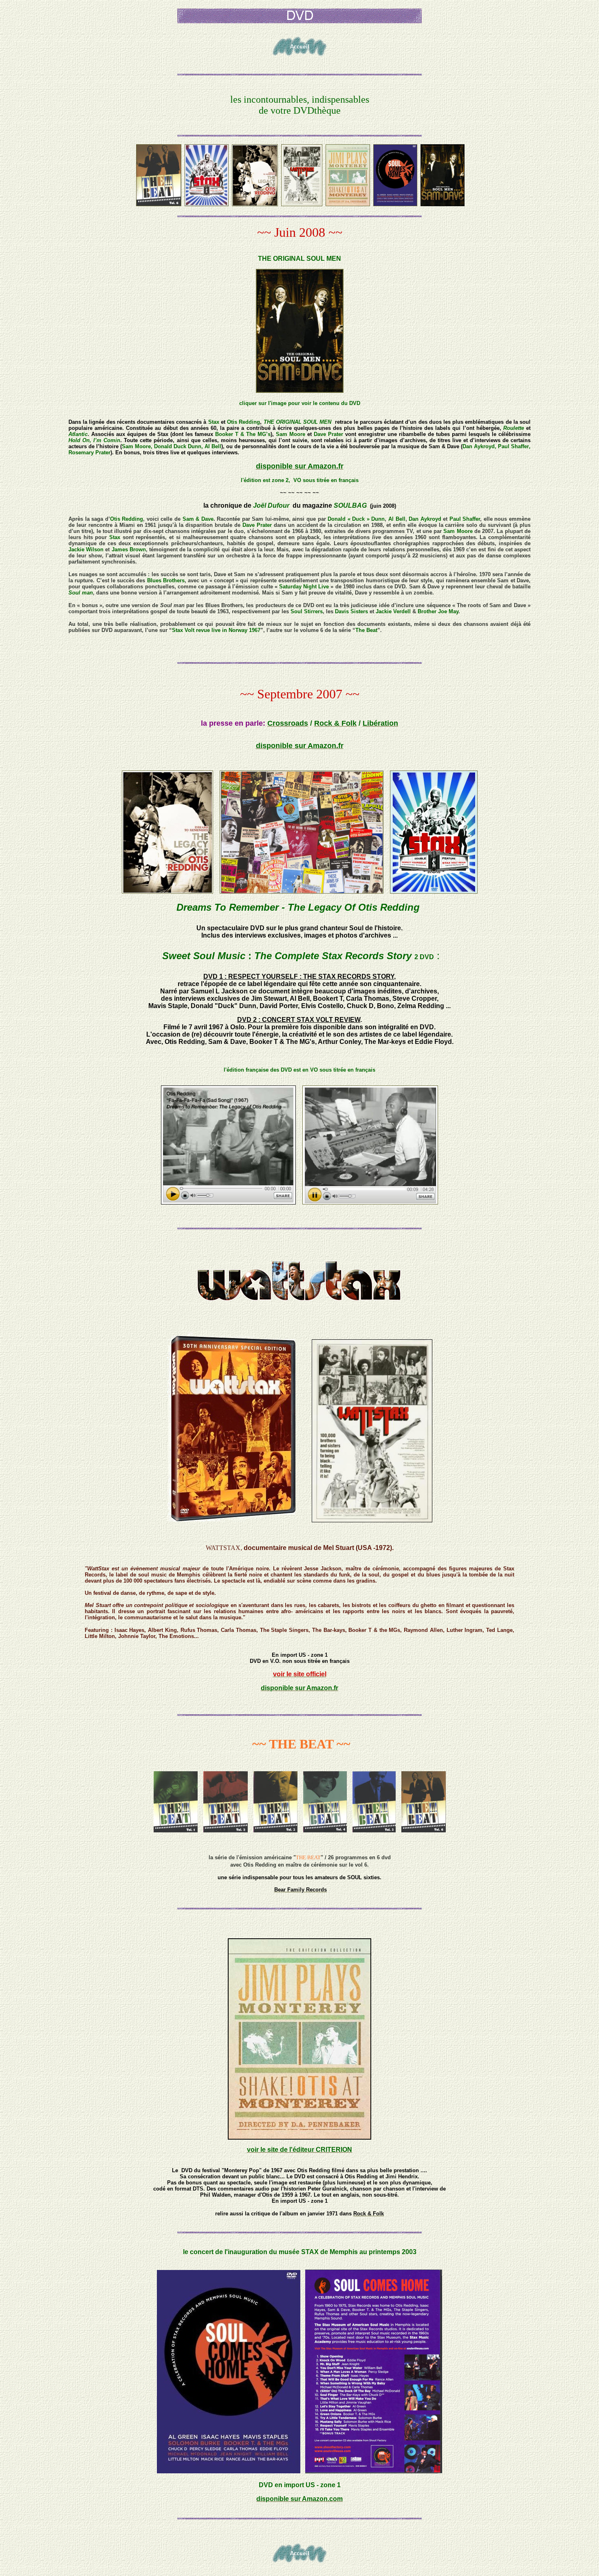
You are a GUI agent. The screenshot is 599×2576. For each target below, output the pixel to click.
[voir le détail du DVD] (167, 891)
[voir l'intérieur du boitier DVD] (434, 891)
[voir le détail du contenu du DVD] (300, 391)
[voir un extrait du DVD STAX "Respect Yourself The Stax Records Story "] (370, 1202)
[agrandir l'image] (302, 891)
